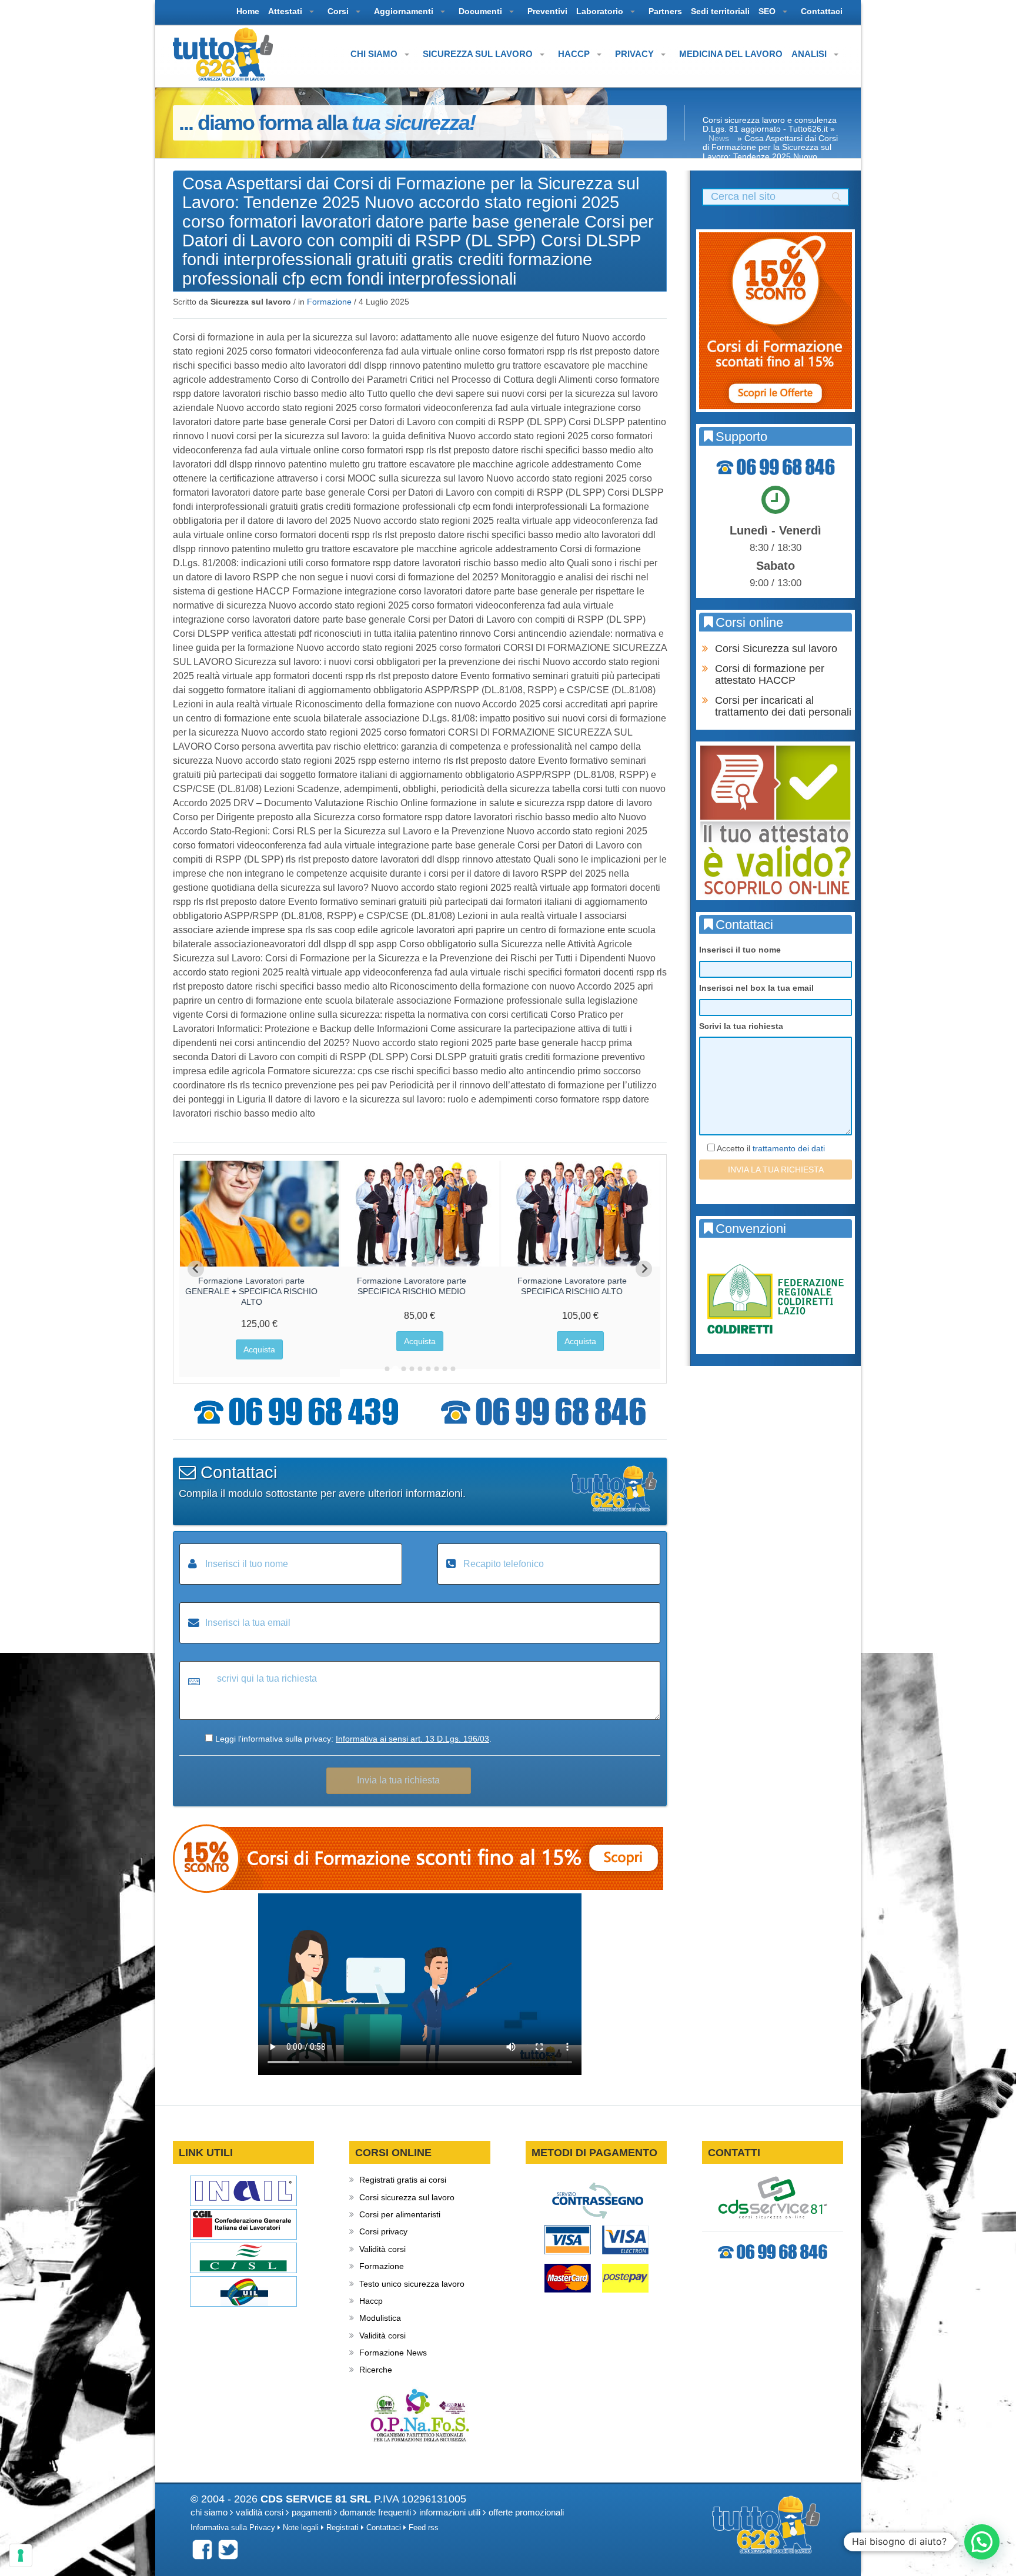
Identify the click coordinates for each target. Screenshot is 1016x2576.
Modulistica (380, 2318)
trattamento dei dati (789, 1148)
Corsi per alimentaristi (400, 2214)
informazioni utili (450, 2512)
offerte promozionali (526, 2512)
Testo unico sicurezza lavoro (412, 2284)
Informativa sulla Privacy (233, 2528)
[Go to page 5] (420, 1369)
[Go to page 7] (436, 1369)
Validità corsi (382, 2249)
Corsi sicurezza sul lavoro (407, 2197)
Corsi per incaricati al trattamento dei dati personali (783, 706)
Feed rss (424, 2528)
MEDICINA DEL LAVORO (731, 54)
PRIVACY (636, 54)
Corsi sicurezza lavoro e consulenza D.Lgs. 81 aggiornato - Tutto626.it (770, 124)
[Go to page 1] (387, 1369)
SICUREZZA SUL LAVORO (479, 54)
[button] (982, 2542)
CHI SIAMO (375, 54)
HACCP (575, 54)
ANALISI (810, 54)
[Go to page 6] (428, 1369)
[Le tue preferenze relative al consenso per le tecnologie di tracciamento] (21, 2555)
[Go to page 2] (395, 1369)
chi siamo (209, 2512)
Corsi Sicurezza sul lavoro (776, 649)
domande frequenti (375, 2512)
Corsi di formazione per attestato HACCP (770, 674)
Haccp (371, 2301)
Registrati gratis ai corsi (403, 2180)
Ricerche (376, 2370)
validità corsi (260, 2512)
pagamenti (312, 2512)
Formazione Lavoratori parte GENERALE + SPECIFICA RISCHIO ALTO (251, 1291)
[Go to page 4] (412, 1369)
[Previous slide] (196, 1269)
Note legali (301, 2528)
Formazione (329, 302)
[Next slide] (644, 1269)
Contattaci (384, 2528)
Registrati (342, 2528)
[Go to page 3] (403, 1369)
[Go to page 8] (444, 1369)
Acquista (259, 1349)
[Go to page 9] (453, 1369)
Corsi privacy (383, 2231)
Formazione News (393, 2353)
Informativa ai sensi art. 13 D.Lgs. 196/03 (412, 1739)
